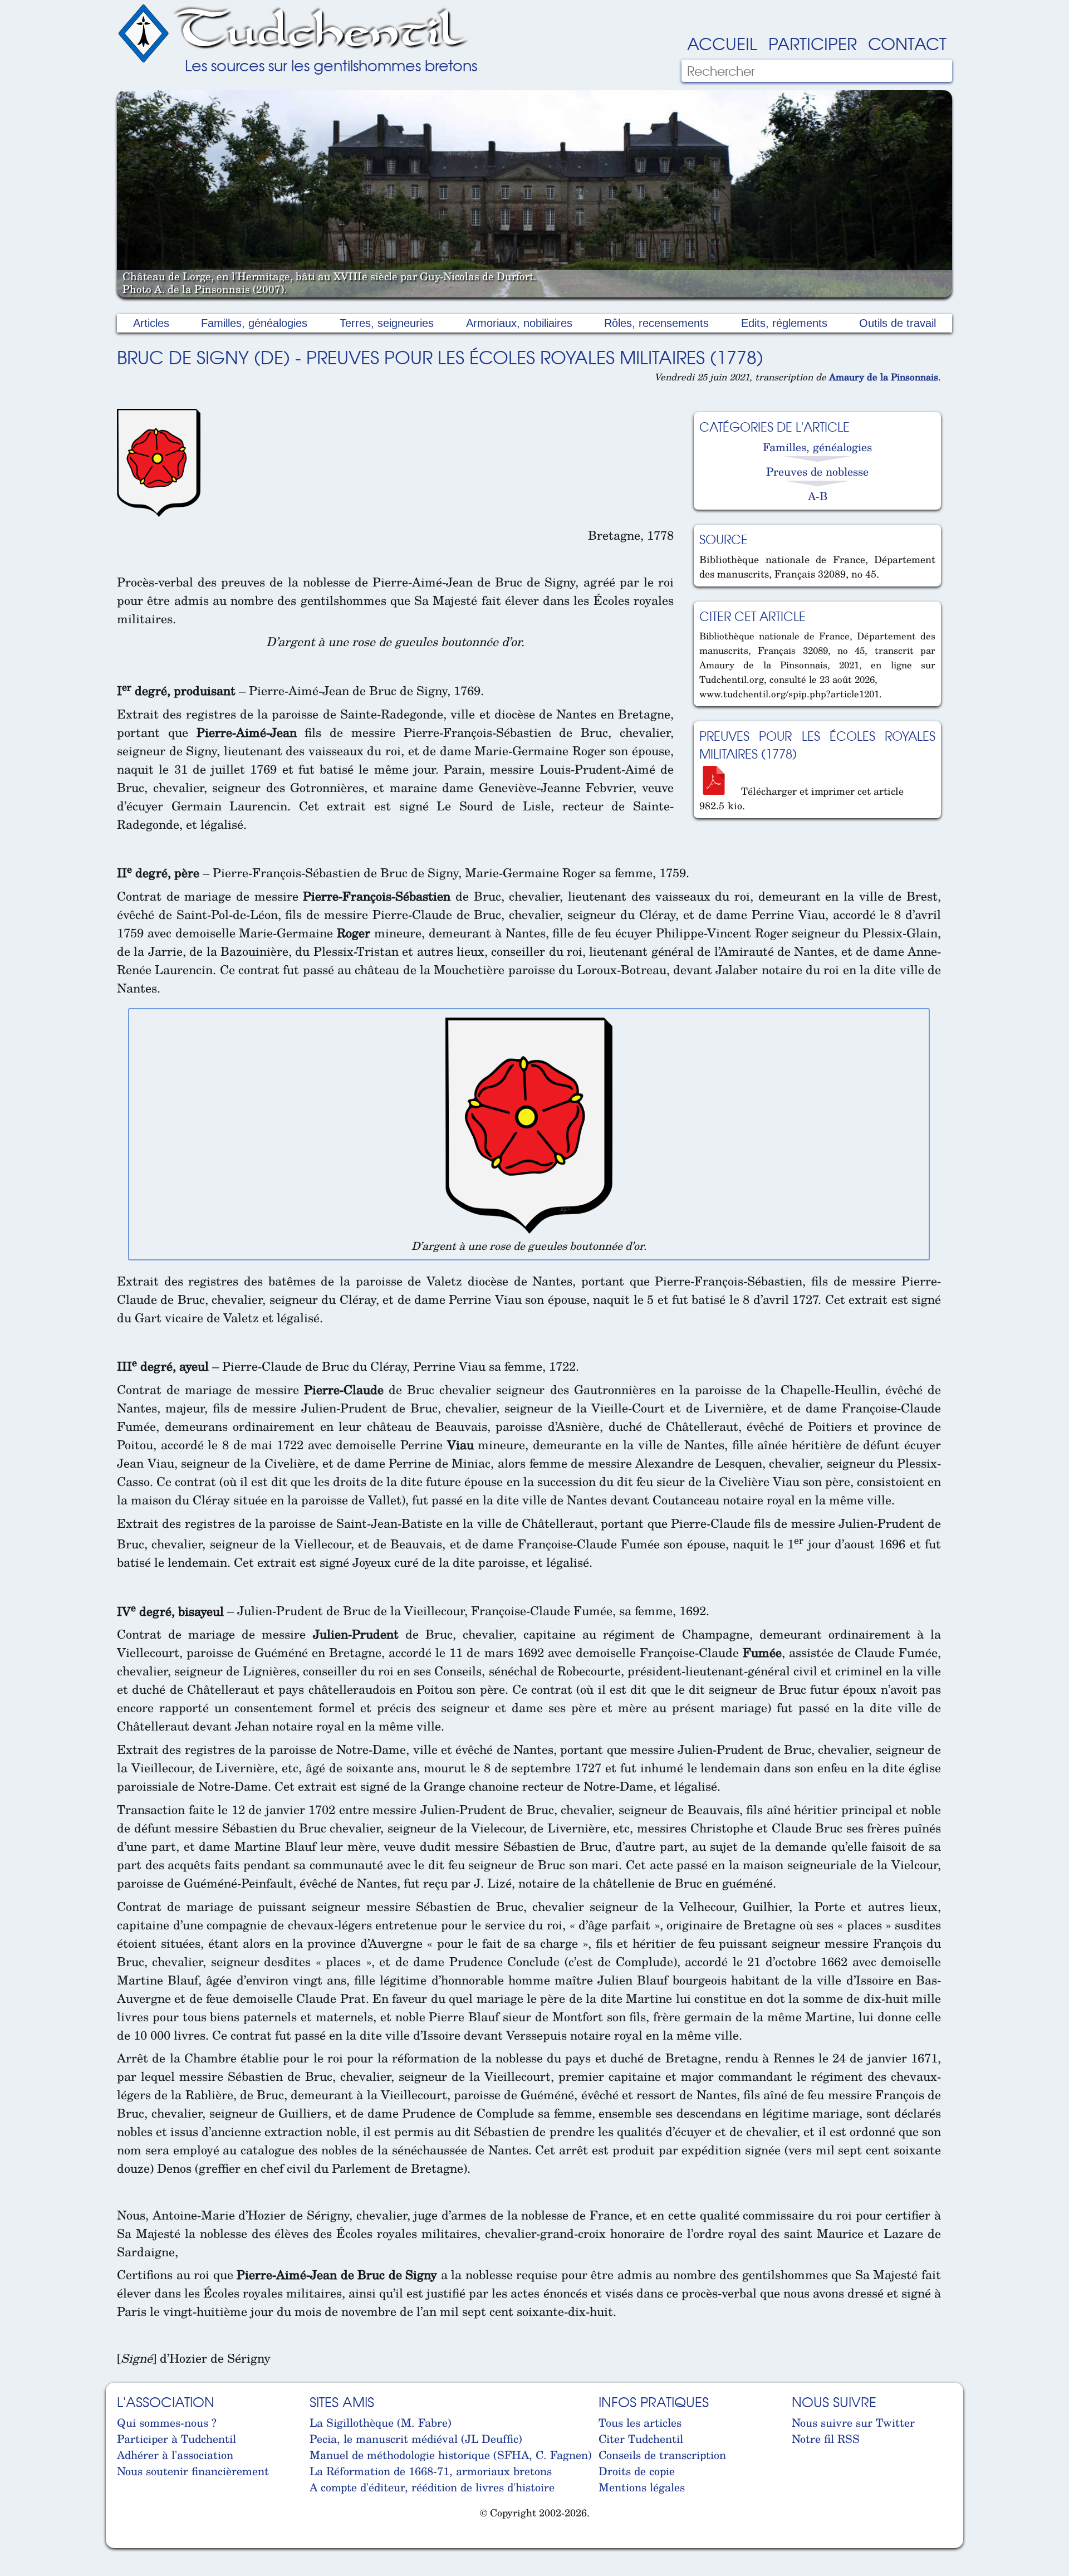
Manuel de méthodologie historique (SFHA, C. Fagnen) (451, 2455)
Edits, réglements (784, 323)
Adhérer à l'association (175, 2455)
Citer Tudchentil (641, 2439)
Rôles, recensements (656, 323)
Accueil (722, 43)
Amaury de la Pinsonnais (884, 377)
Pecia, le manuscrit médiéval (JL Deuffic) (416, 2439)
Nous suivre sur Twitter (853, 2423)
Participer (813, 43)
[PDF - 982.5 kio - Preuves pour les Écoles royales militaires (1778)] (719, 791)
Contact (907, 43)
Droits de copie (637, 2471)
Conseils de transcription (662, 2455)
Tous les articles (640, 2423)
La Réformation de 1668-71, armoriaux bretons (431, 2471)
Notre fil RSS (826, 2439)
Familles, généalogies (254, 323)
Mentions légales (642, 2487)
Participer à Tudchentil (176, 2439)
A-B (818, 496)
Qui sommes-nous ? (167, 2423)
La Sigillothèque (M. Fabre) (381, 2423)
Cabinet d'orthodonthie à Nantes (126, 2542)
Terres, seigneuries (387, 323)
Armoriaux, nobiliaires (519, 323)
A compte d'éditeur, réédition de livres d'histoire (432, 2487)
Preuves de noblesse (817, 471)
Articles (151, 323)
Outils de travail (898, 323)
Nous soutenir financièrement (193, 2471)
